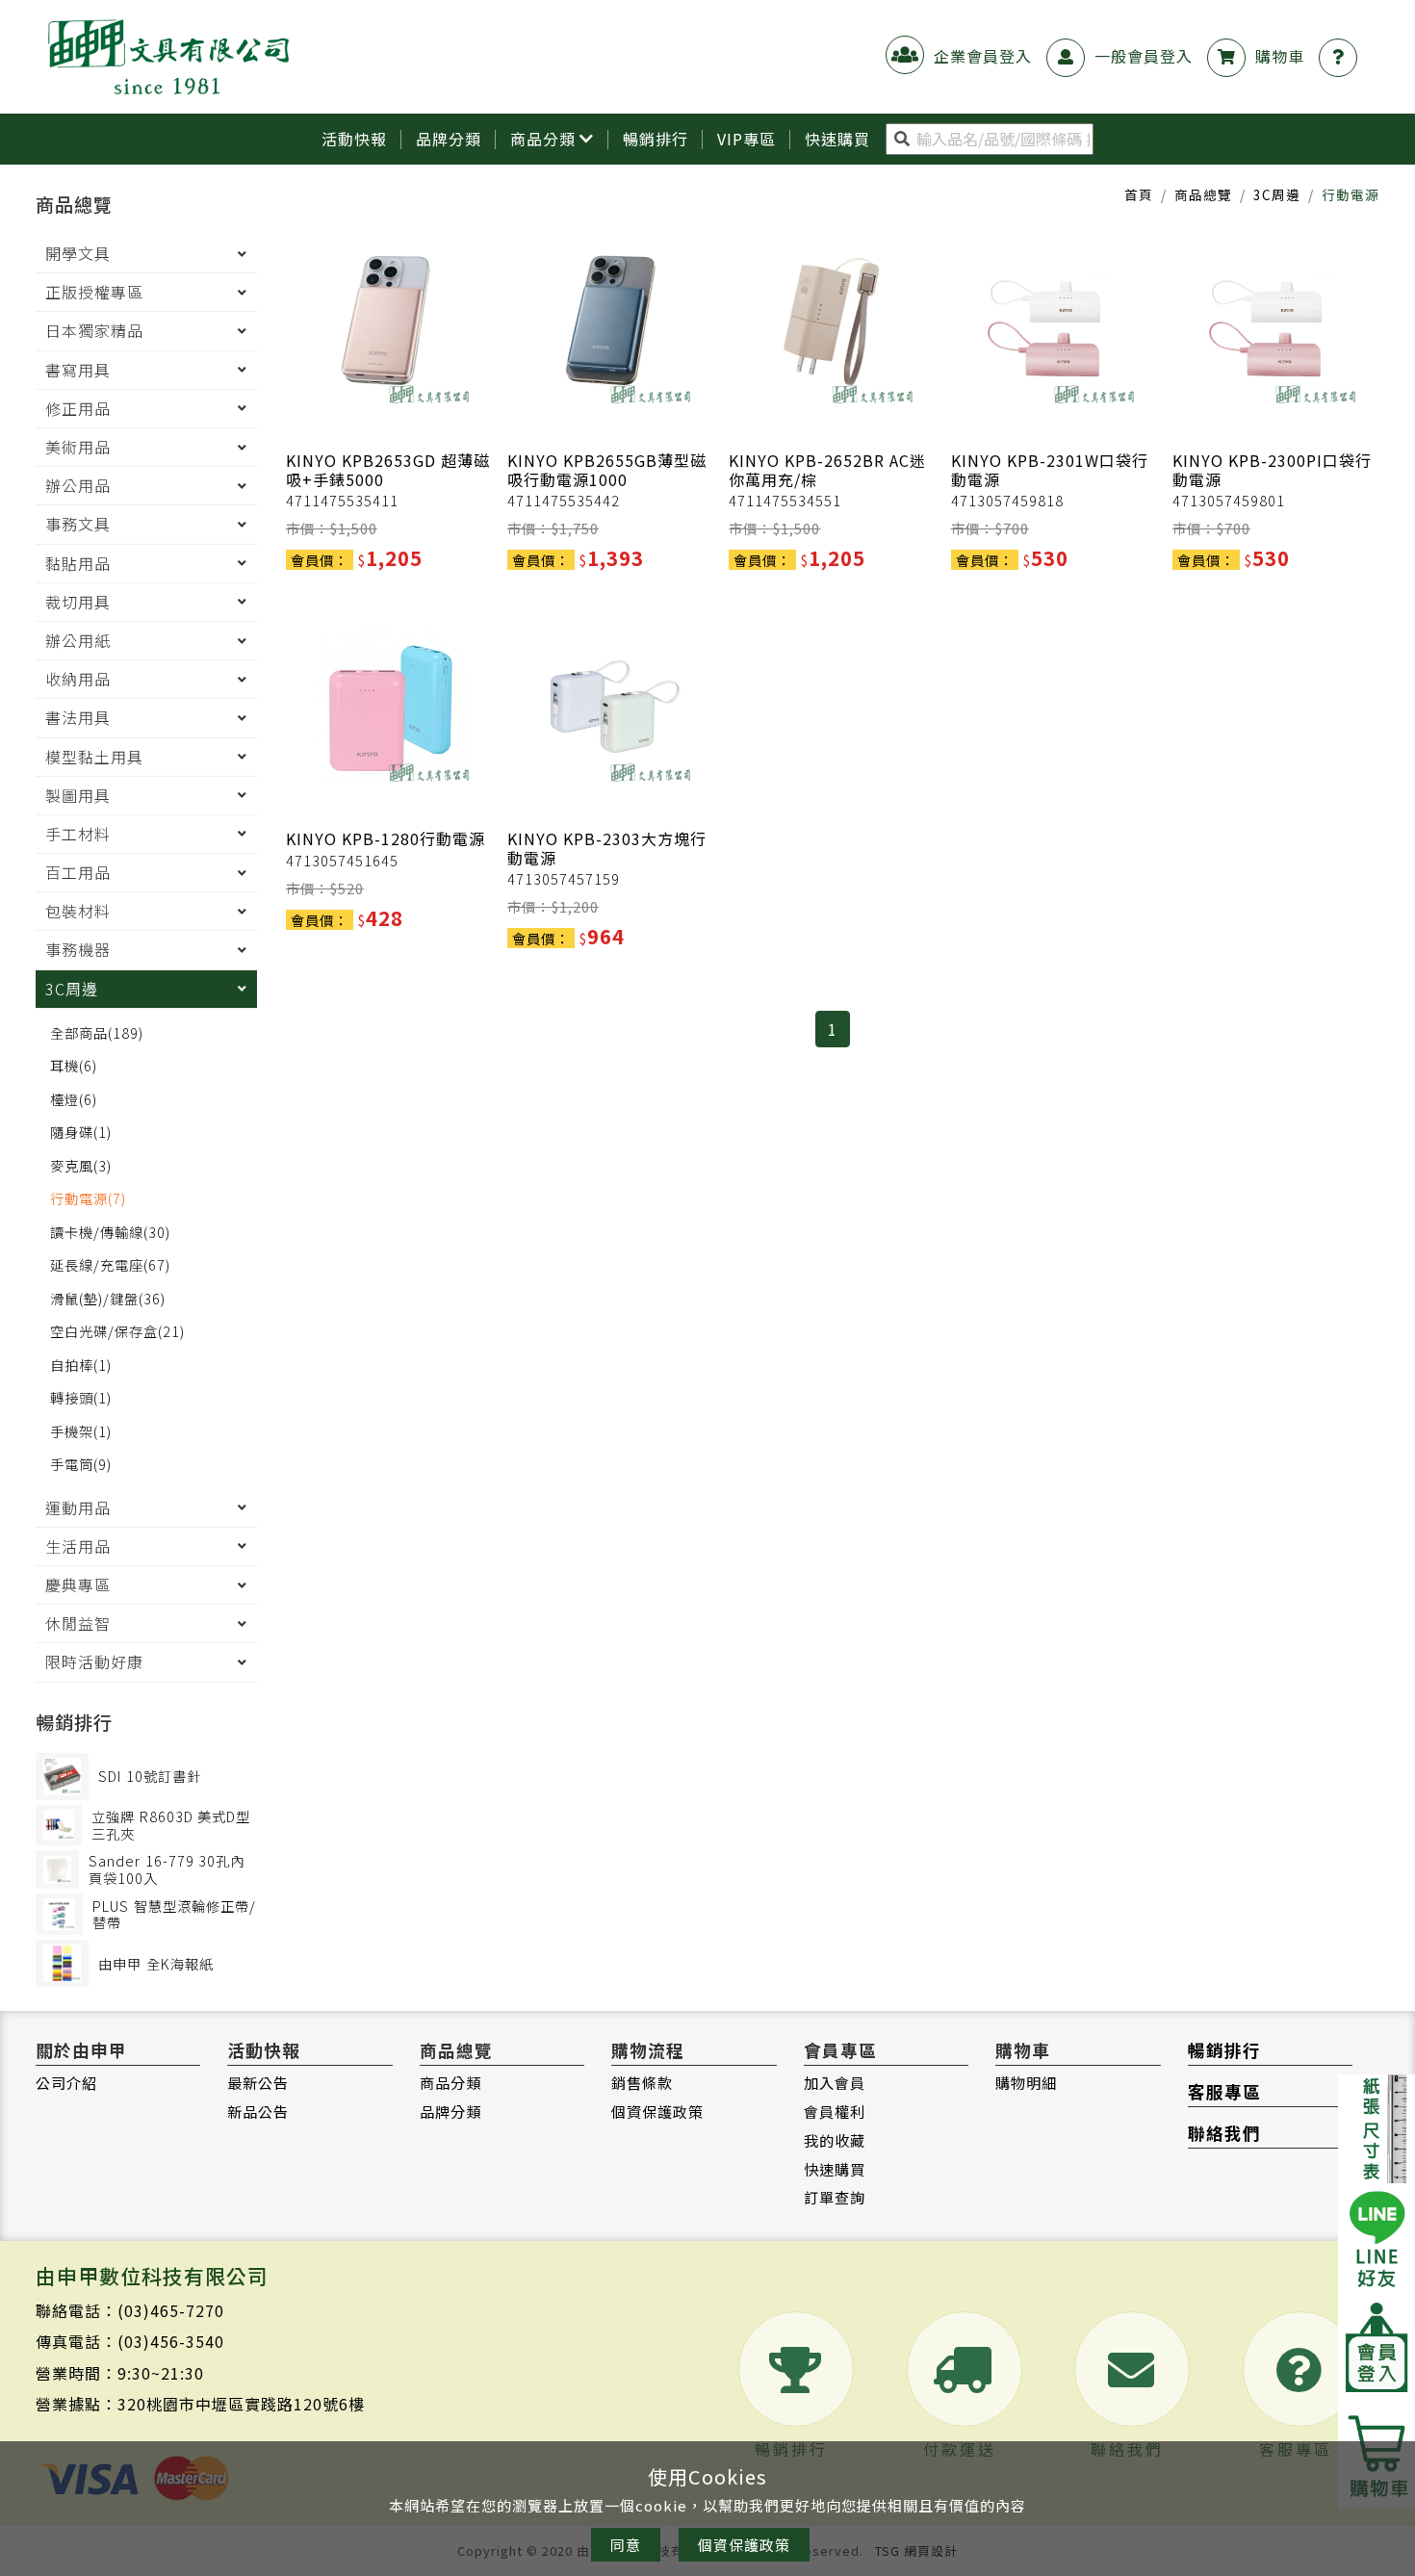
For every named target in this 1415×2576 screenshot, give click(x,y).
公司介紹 (66, 2082)
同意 (626, 2545)
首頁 (1139, 194)
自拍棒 (81, 1365)
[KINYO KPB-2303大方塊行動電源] (611, 707)
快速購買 (835, 2169)
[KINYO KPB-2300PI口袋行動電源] (1276, 329)
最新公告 (258, 2082)
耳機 (74, 1065)
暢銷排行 (656, 139)
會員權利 (835, 2111)
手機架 (81, 1431)
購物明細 (1026, 2082)
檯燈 (74, 1099)
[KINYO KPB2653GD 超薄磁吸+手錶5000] (389, 329)
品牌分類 (449, 139)
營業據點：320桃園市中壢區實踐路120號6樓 (200, 2404)
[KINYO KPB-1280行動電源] (389, 707)
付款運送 (960, 2449)
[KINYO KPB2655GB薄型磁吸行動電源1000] (611, 329)
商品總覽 (1203, 194)
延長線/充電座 (110, 1264)
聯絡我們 (1224, 2133)
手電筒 (81, 1464)
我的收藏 (835, 2140)
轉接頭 (81, 1397)
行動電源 (88, 1198)
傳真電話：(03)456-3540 (130, 2341)
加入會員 (835, 2082)
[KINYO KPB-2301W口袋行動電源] (1055, 329)
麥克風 (81, 1165)
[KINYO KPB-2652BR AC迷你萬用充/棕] (832, 329)
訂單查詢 (835, 2197)
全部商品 (97, 1032)
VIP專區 (746, 139)
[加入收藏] (469, 411)
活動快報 (354, 139)
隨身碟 (81, 1132)
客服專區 (1224, 2091)
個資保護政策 (657, 2111)
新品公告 (258, 2111)
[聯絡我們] (1343, 56)
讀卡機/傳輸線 (110, 1232)
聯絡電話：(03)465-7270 (130, 2310)
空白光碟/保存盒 (117, 1331)
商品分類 (543, 139)
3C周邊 (1277, 194)
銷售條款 (642, 2082)
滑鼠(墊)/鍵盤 (108, 1298)
